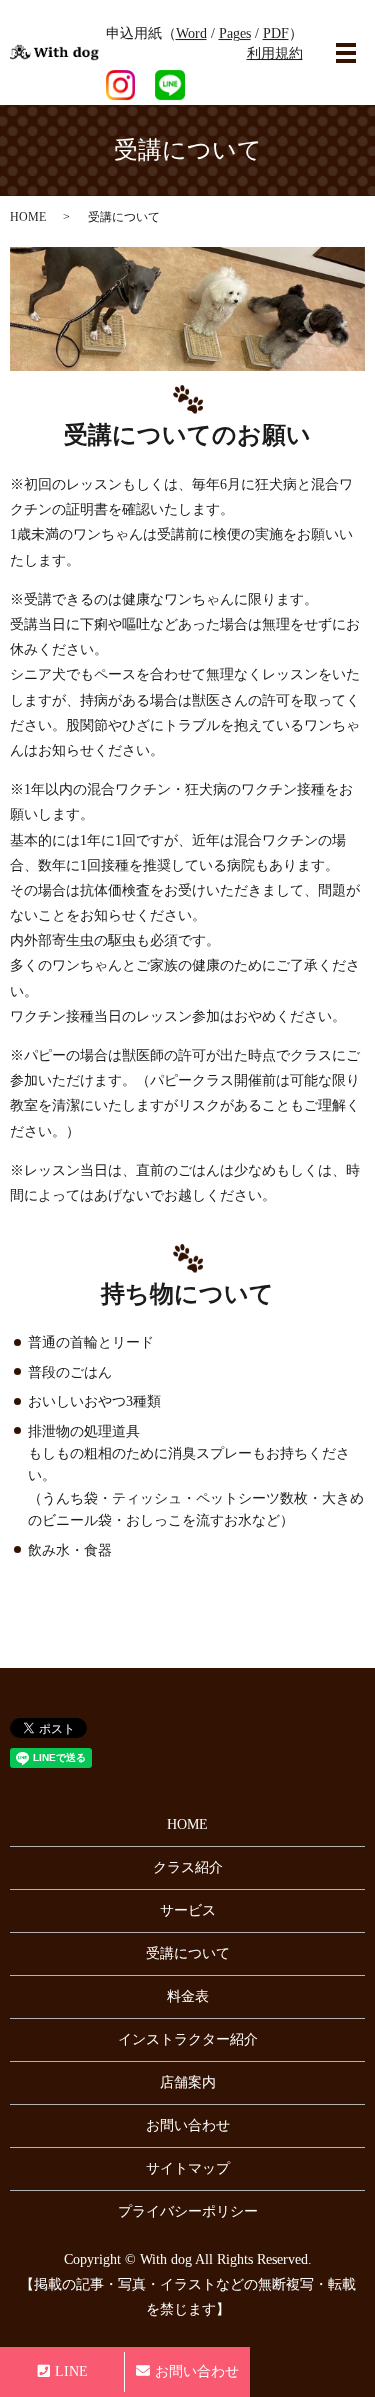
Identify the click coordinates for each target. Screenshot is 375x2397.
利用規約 (275, 53)
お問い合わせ (188, 2125)
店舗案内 (188, 2082)
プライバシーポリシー (188, 2211)
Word (191, 33)
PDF (276, 33)
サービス (188, 1910)
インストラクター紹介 (188, 2039)
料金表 (188, 1996)
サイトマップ (188, 2168)
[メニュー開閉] (346, 53)
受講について (188, 1953)
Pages (235, 33)
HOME (28, 217)
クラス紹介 (188, 1867)
